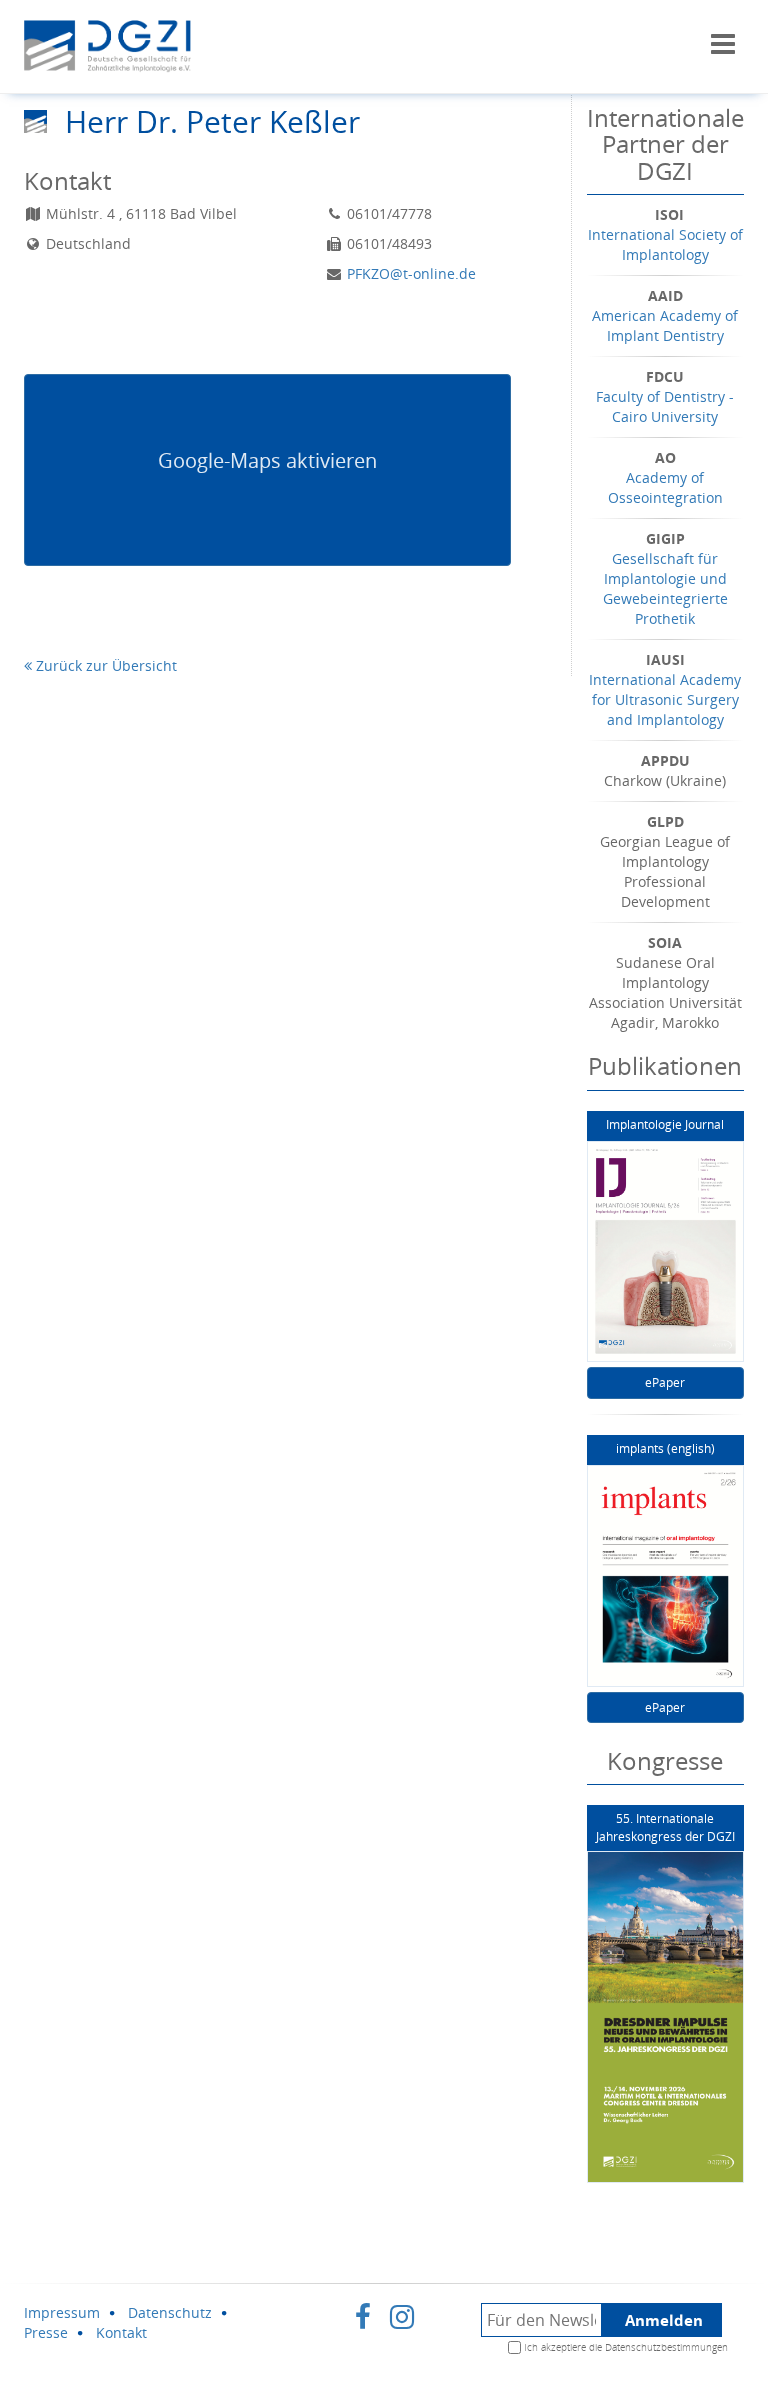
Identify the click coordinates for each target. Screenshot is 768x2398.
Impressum (62, 2312)
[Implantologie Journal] (666, 1252)
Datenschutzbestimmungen (666, 2347)
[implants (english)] (666, 1576)
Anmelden (664, 2320)
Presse (46, 2332)
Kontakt (121, 2332)
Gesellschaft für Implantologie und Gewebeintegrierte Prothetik (665, 588)
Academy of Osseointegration (665, 487)
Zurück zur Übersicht (104, 665)
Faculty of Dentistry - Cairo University (665, 406)
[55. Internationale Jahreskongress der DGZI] (666, 2017)
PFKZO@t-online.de (411, 273)
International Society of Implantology (665, 244)
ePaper (665, 1382)
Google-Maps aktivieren (267, 460)
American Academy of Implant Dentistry (665, 325)
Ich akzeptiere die (626, 2347)
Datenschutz (170, 2312)
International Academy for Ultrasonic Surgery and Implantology (665, 699)
